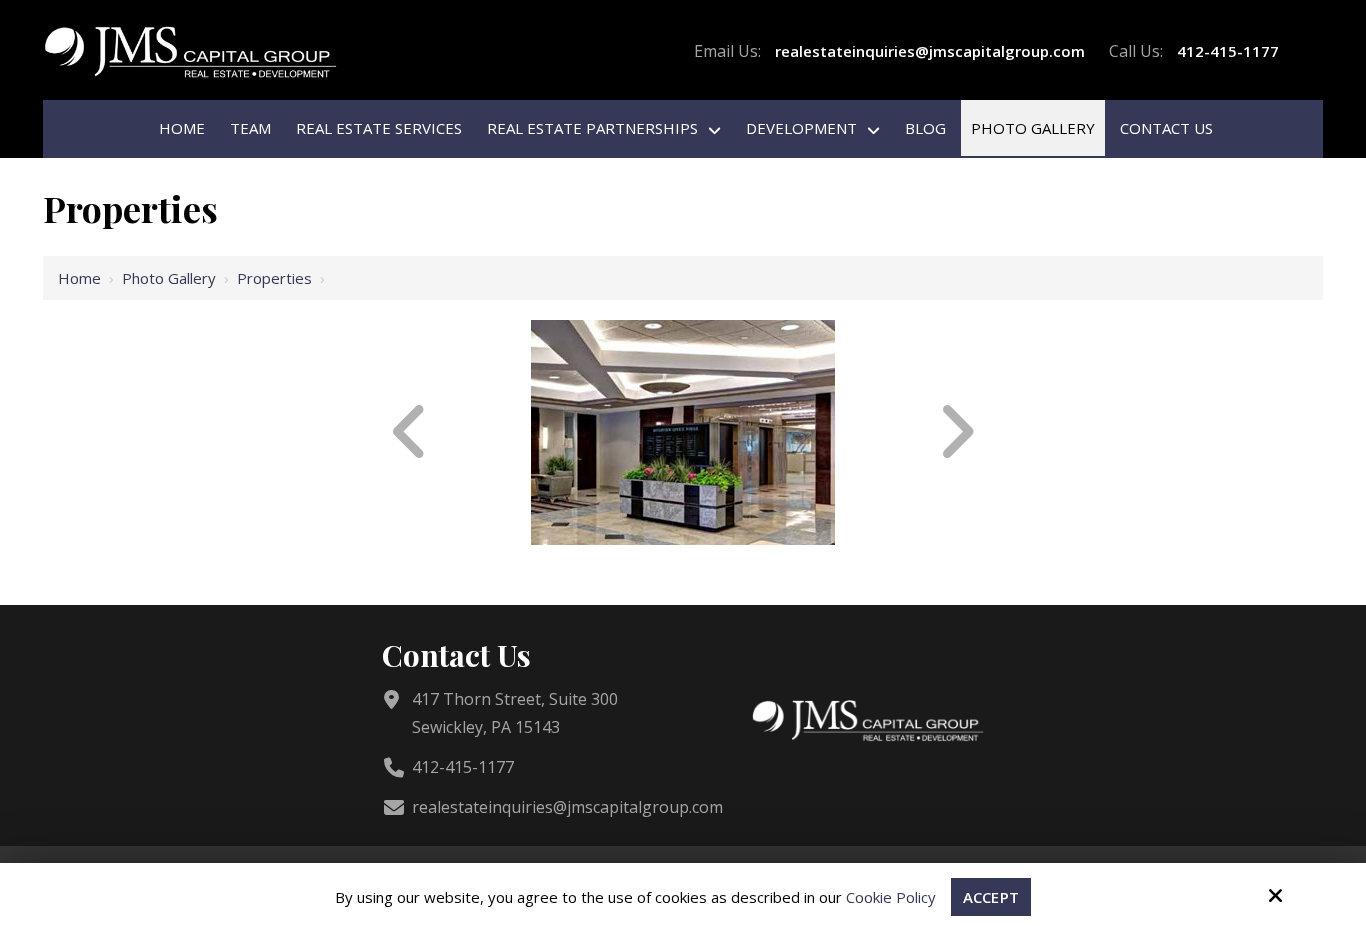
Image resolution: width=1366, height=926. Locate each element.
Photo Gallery (169, 278)
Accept (991, 897)
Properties (274, 278)
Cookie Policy (891, 897)
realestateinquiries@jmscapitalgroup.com (930, 51)
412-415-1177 (1228, 51)
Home (79, 278)
